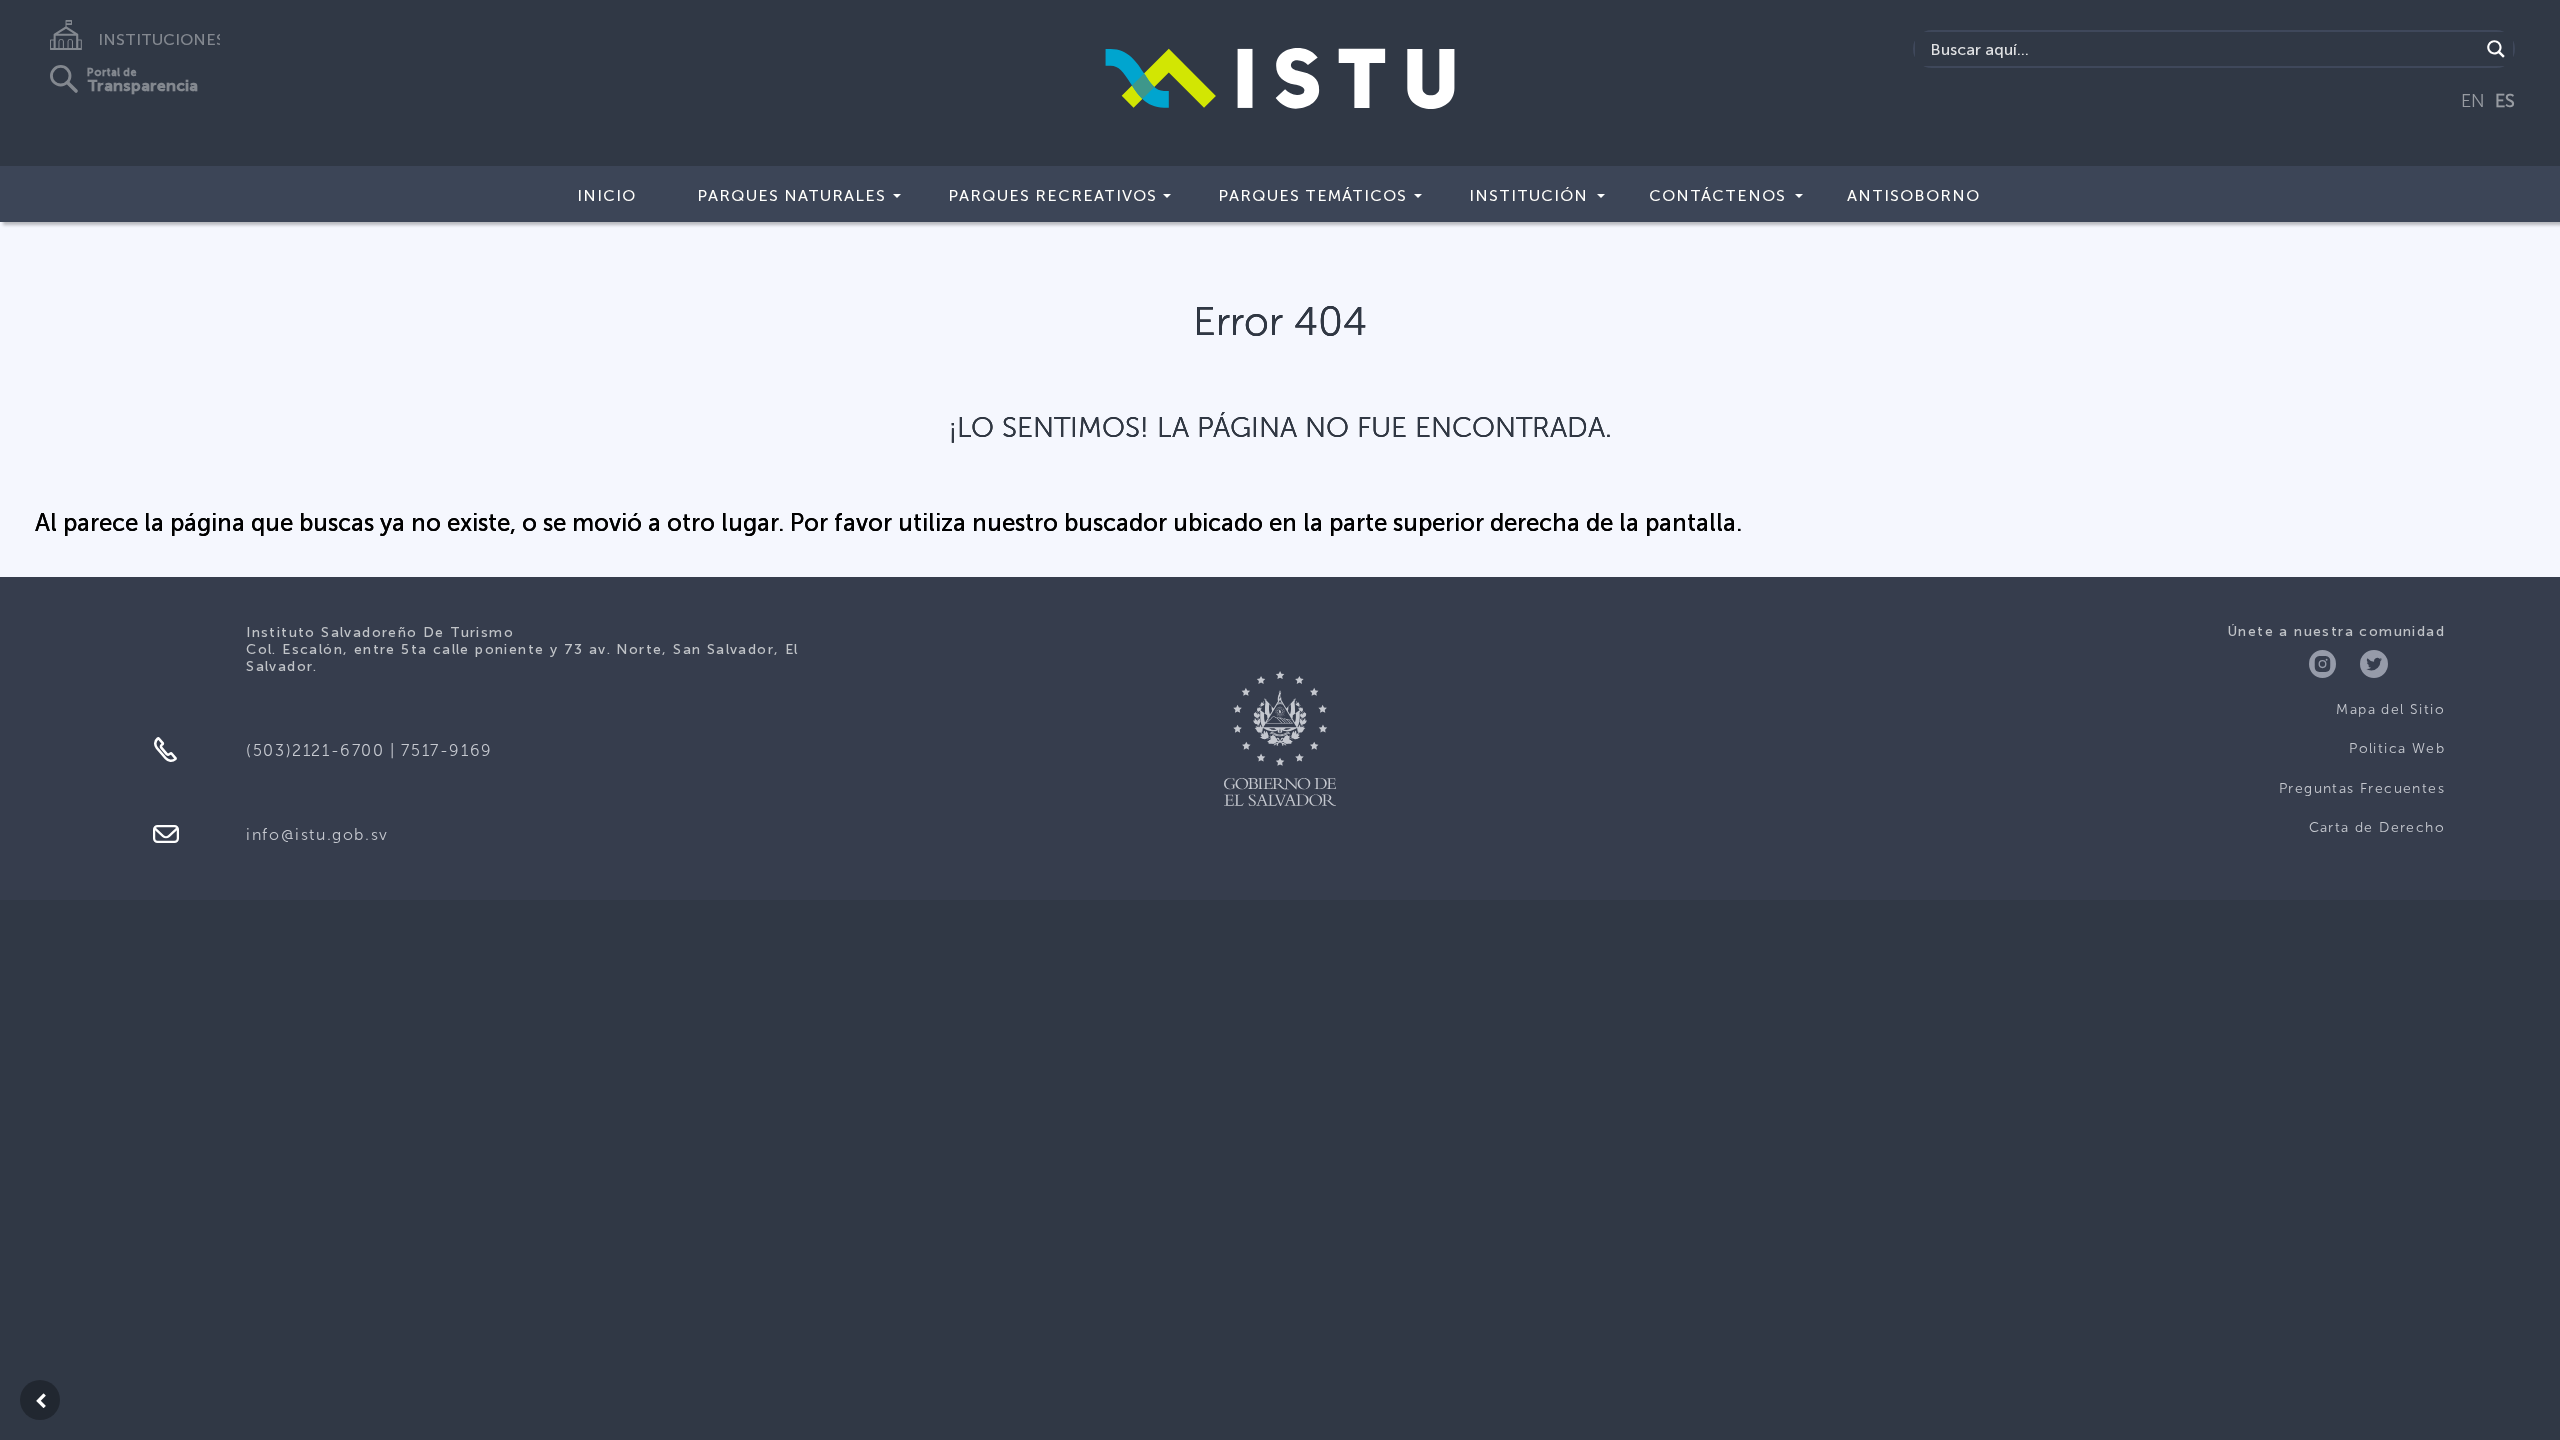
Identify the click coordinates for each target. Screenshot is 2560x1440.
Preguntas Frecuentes (2362, 788)
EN (2473, 101)
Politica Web (2397, 748)
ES (2505, 101)
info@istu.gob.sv (317, 834)
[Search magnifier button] (2496, 49)
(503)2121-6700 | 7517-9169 (369, 750)
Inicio (606, 195)
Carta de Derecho (2377, 827)
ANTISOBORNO (1913, 195)
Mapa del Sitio (2390, 709)
